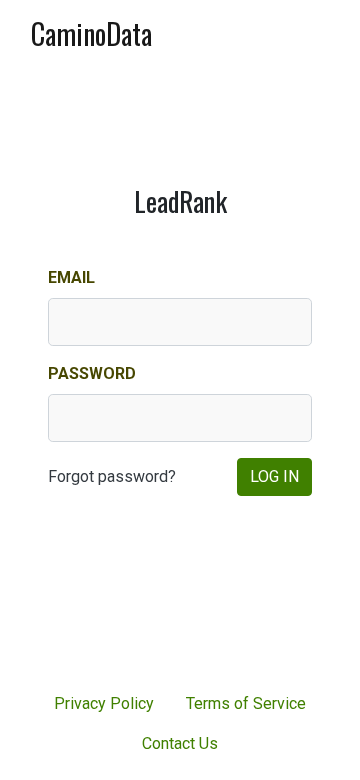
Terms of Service (246, 703)
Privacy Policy (104, 703)
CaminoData (91, 33)
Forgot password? (112, 476)
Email (71, 277)
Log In (274, 476)
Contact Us (180, 743)
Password (92, 373)
